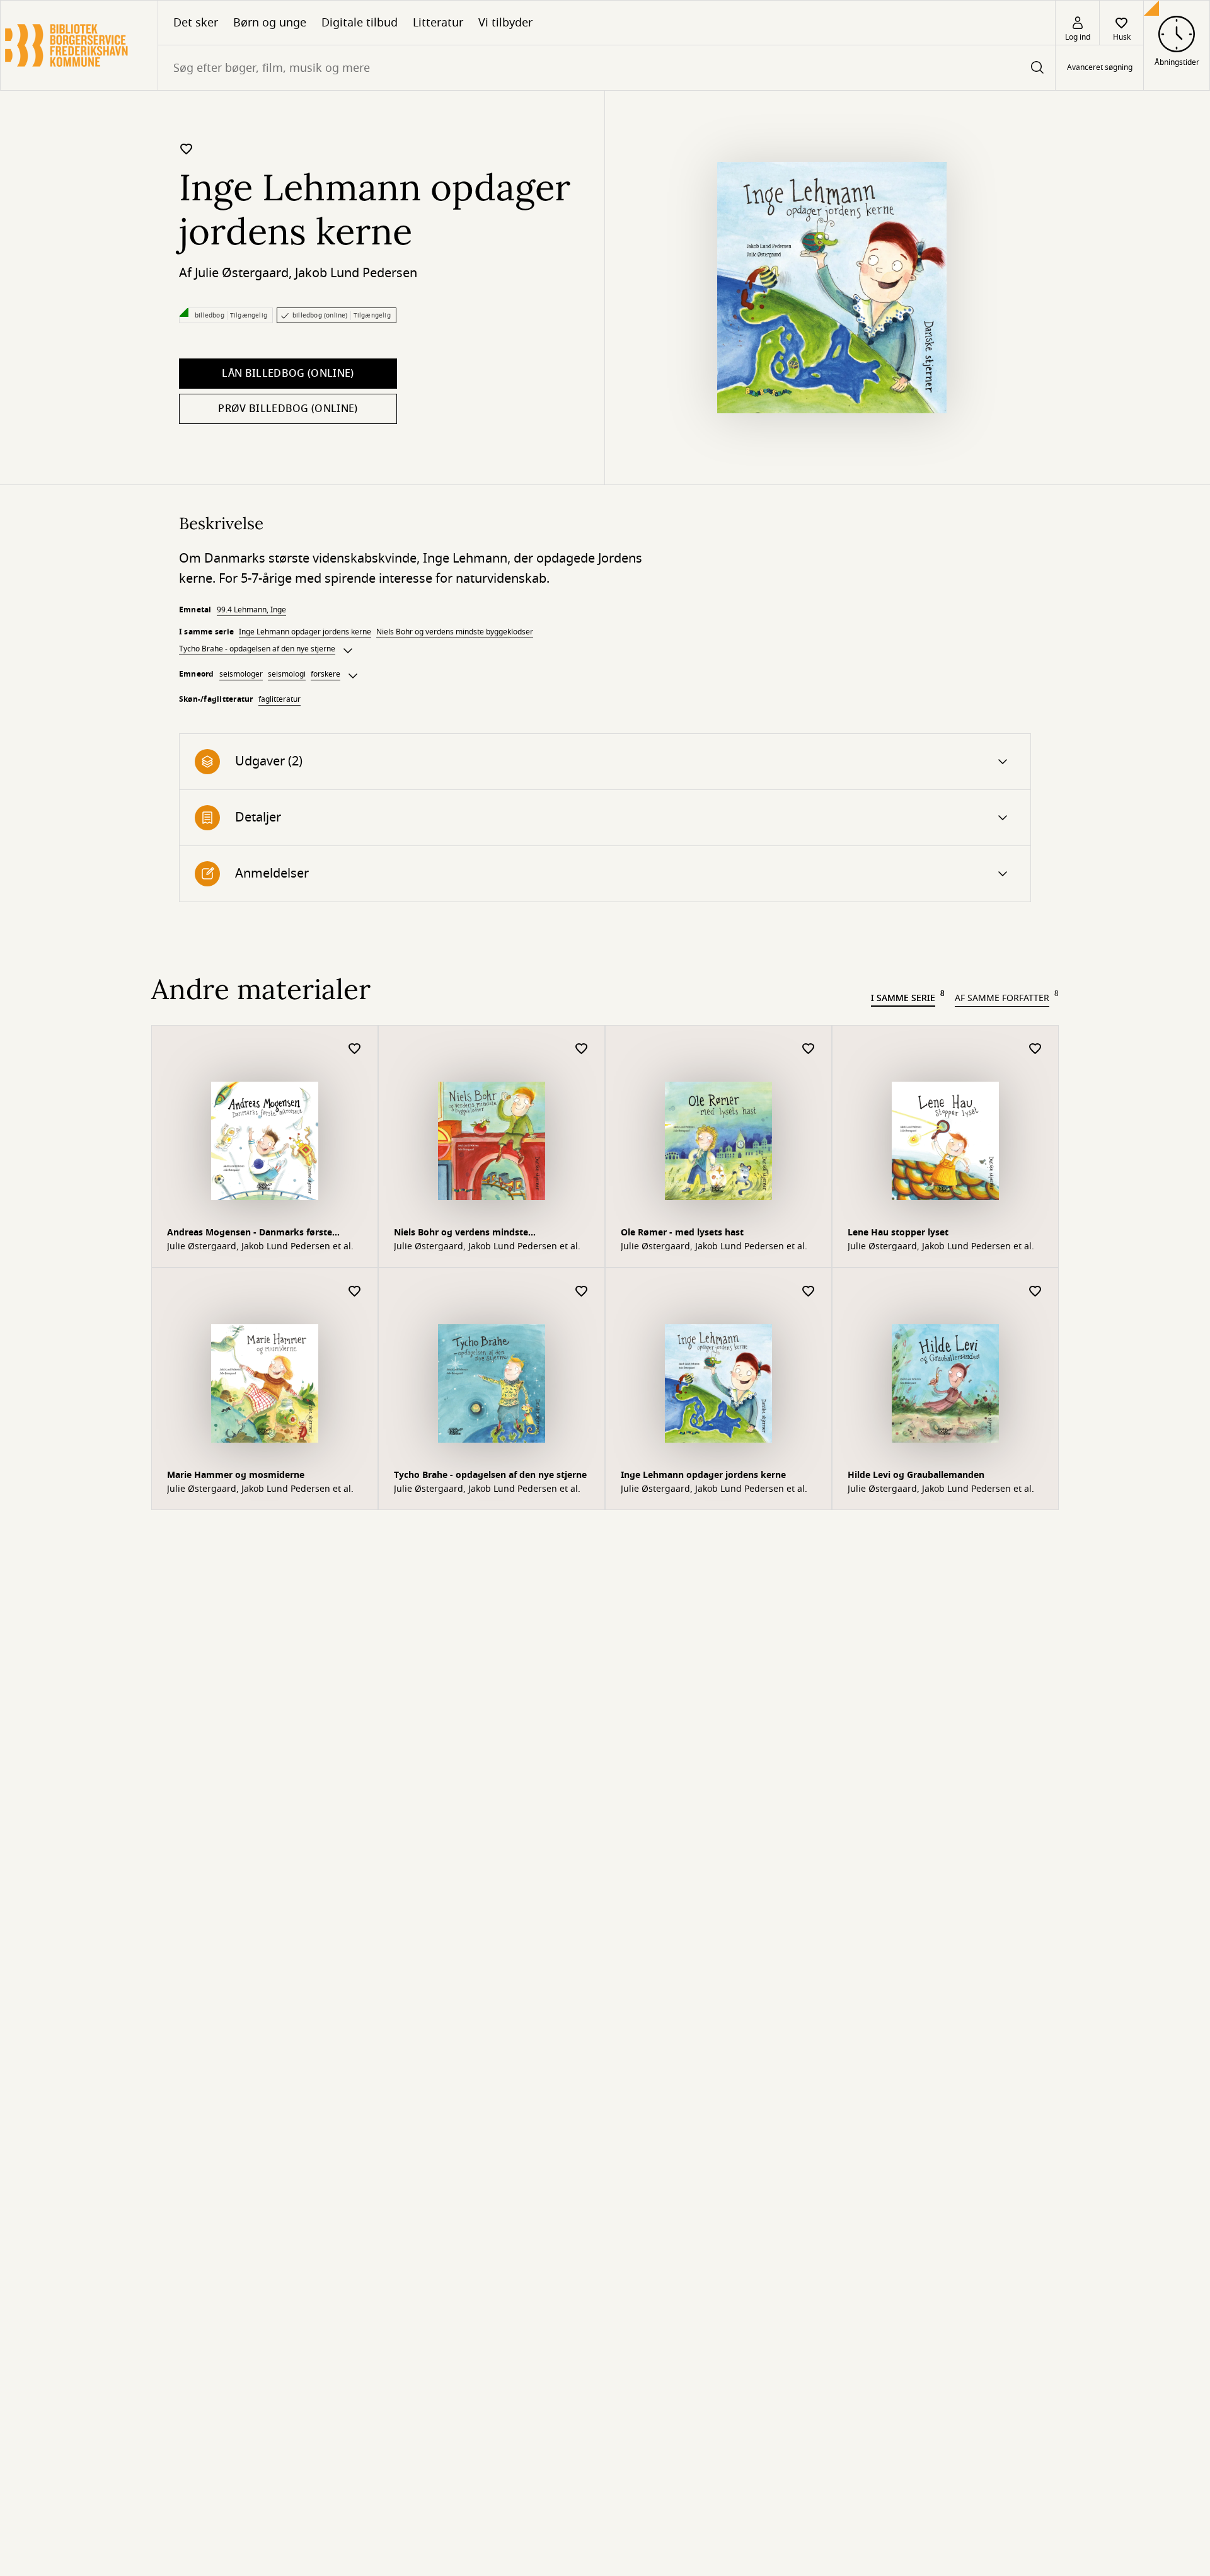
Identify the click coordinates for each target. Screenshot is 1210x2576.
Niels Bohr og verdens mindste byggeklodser (455, 632)
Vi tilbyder (505, 23)
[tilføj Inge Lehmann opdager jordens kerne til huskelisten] (187, 149)
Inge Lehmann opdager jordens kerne (305, 632)
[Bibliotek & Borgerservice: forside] (79, 45)
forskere (326, 674)
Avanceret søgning (1100, 68)
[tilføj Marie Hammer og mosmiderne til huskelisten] (355, 1292)
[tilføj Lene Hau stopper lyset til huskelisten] (1035, 1049)
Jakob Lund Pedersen (356, 273)
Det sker (196, 23)
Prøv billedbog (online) (288, 409)
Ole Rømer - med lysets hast (682, 1233)
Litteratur (438, 23)
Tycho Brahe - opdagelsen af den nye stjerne (257, 649)
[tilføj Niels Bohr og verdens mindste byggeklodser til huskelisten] (582, 1049)
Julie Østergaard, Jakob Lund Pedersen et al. (260, 1247)
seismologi (287, 674)
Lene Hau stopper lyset (898, 1233)
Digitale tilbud (360, 23)
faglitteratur (279, 699)
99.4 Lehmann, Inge (251, 610)
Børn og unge (270, 23)
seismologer (241, 674)
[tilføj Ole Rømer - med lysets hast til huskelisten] (809, 1049)
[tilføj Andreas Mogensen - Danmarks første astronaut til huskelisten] (355, 1049)
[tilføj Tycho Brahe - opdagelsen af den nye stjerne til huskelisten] (582, 1292)
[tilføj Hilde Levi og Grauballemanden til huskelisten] (1035, 1292)
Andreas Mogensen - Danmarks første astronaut (250, 1234)
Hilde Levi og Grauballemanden (916, 1475)
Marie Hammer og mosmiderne (236, 1475)
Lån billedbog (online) (288, 374)
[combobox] (607, 68)
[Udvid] (348, 651)
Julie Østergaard (242, 273)
